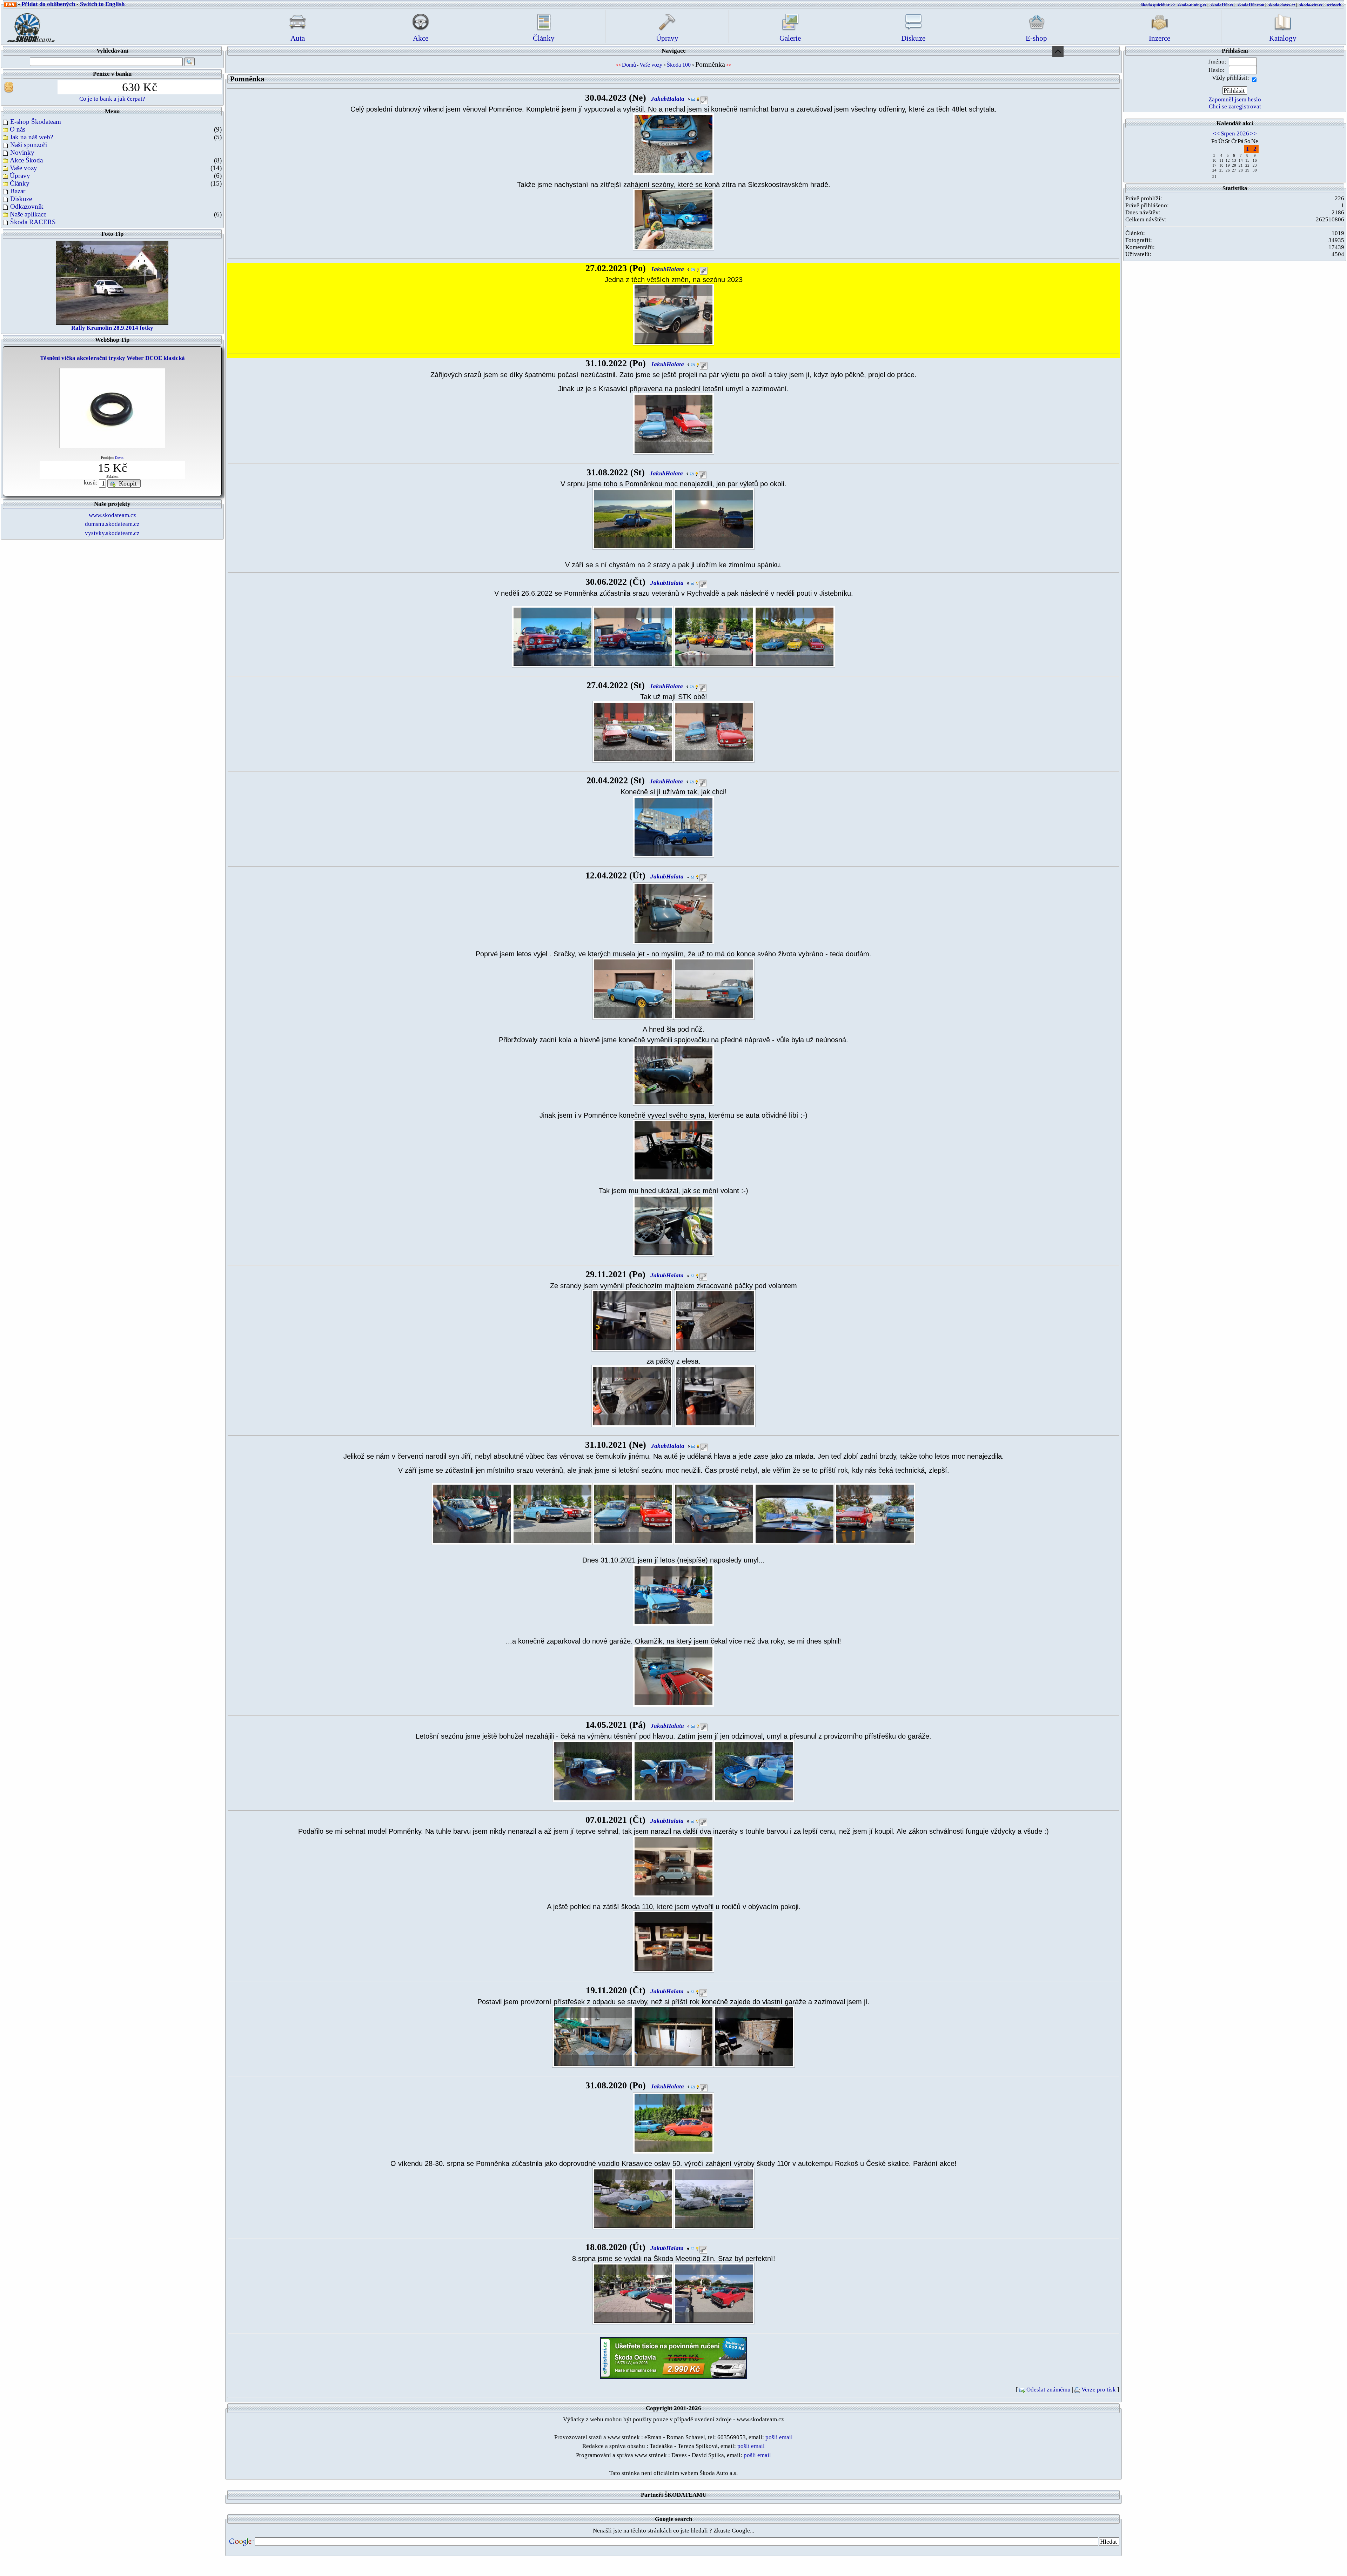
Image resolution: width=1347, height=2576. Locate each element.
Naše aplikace (28, 214)
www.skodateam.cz (112, 515)
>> (1253, 133)
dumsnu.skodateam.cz (112, 524)
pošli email (779, 2437)
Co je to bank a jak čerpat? (112, 99)
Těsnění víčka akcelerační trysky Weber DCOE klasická (112, 358)
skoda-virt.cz (1311, 5)
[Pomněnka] (673, 143)
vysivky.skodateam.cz (112, 533)
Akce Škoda (26, 160)
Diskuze (21, 199)
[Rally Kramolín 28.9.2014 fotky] (112, 282)
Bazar (18, 191)
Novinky (22, 152)
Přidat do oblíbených (48, 4)
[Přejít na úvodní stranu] (29, 26)
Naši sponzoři (29, 145)
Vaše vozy (24, 168)
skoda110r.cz (1222, 5)
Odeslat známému (1048, 2390)
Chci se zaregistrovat (1235, 106)
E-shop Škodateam (36, 122)
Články (20, 183)
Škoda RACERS (33, 222)
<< (1217, 133)
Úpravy (20, 176)
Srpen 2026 (1235, 133)
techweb (1334, 5)
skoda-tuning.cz (1192, 5)
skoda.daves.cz (1282, 5)
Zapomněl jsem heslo (1235, 99)
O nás (18, 129)
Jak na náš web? (31, 137)
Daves (119, 458)
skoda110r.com (1251, 5)
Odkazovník (27, 206)
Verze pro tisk (1099, 2390)
